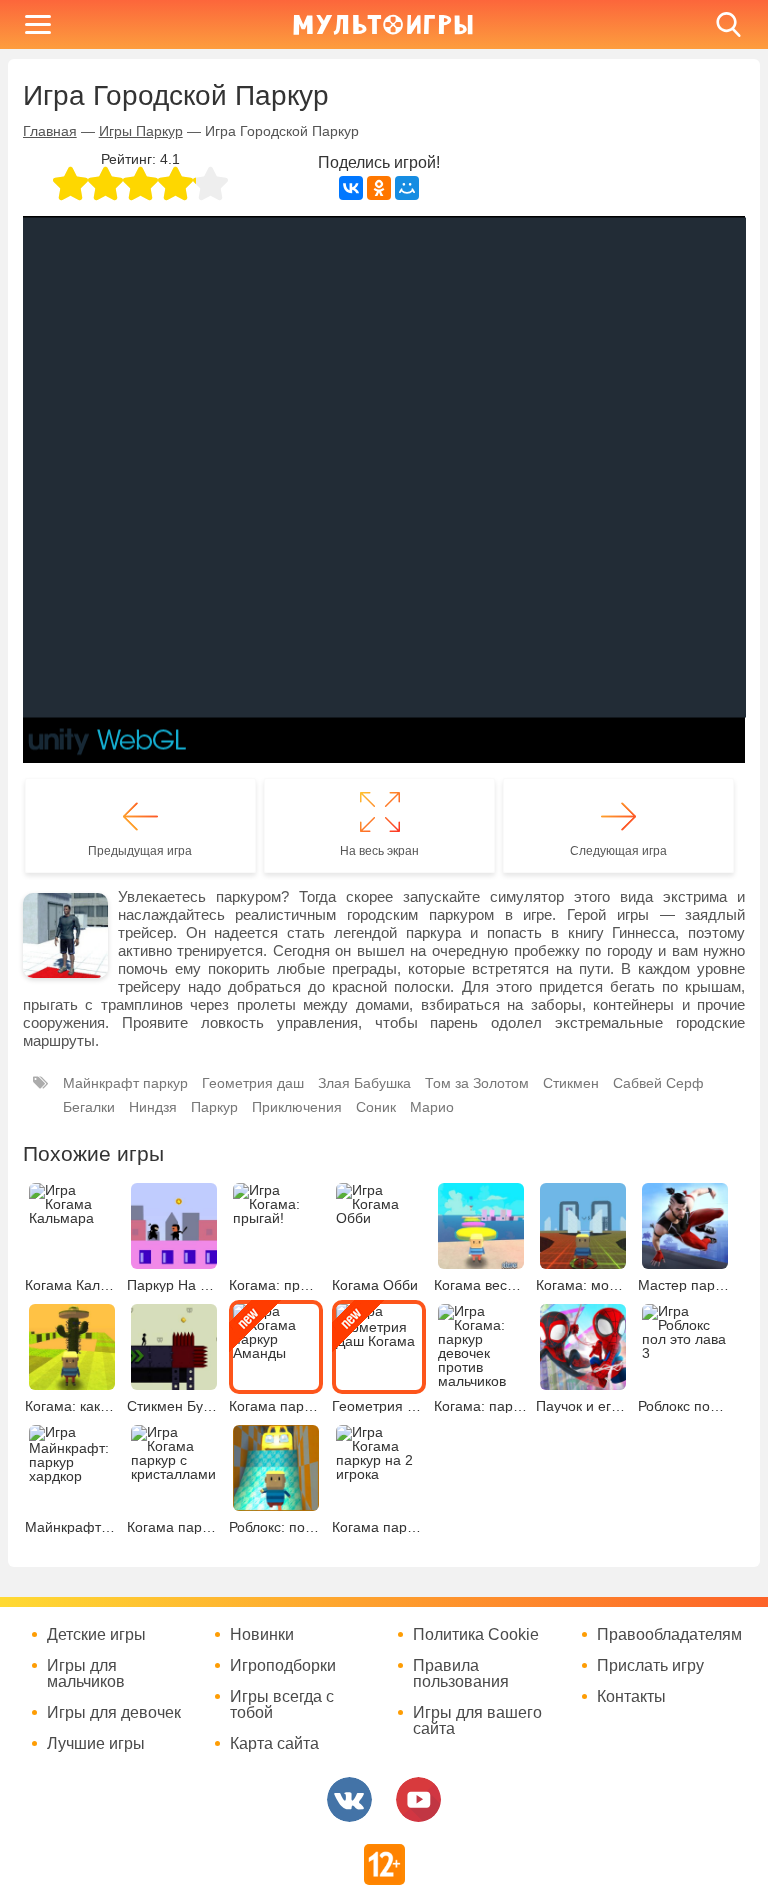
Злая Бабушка (364, 1083)
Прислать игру (650, 1666)
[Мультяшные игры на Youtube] (418, 1799)
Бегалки (89, 1107)
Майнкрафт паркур (125, 1083)
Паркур (214, 1107)
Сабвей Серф (658, 1083)
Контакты (631, 1697)
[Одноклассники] (379, 188)
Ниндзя (153, 1107)
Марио (432, 1107)
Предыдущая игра (140, 851)
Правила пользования (461, 1674)
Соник (376, 1107)
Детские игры (96, 1635)
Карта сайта (274, 1744)
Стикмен (571, 1083)
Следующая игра (618, 851)
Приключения (297, 1107)
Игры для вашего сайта (477, 1721)
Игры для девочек (114, 1713)
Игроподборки (283, 1666)
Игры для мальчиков (86, 1674)
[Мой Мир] (407, 188)
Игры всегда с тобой (282, 1705)
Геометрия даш (253, 1083)
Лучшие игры (96, 1744)
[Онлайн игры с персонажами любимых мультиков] (383, 24)
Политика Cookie (476, 1635)
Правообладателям (669, 1635)
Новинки (262, 1635)
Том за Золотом (477, 1083)
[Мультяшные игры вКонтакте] (349, 1799)
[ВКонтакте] (351, 188)
